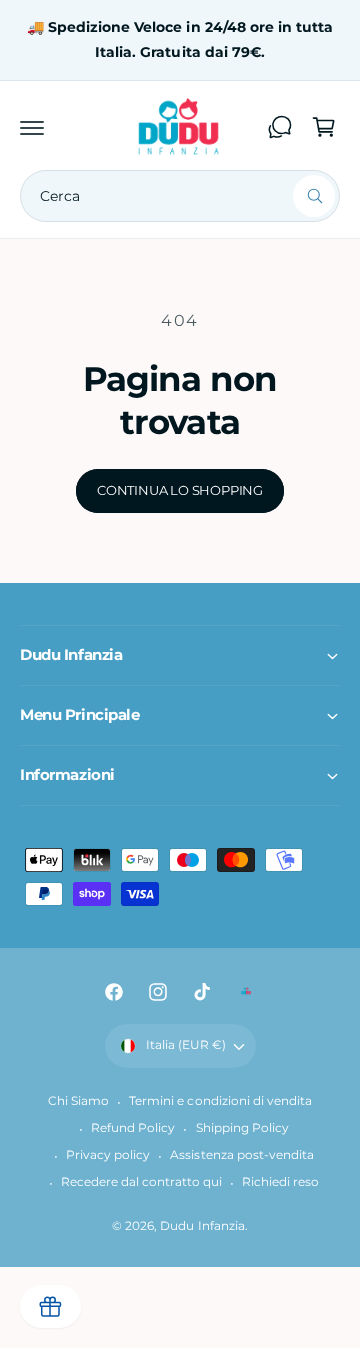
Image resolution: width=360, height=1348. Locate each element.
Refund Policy (133, 1128)
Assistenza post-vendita (241, 1155)
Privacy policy (108, 1155)
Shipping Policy (242, 1128)
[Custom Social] (246, 992)
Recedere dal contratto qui (141, 1182)
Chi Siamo (78, 1101)
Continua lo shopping (180, 490)
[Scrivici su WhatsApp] (280, 127)
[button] (32, 127)
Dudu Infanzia (202, 1226)
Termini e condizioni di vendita (220, 1101)
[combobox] (180, 196)
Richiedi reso (280, 1182)
